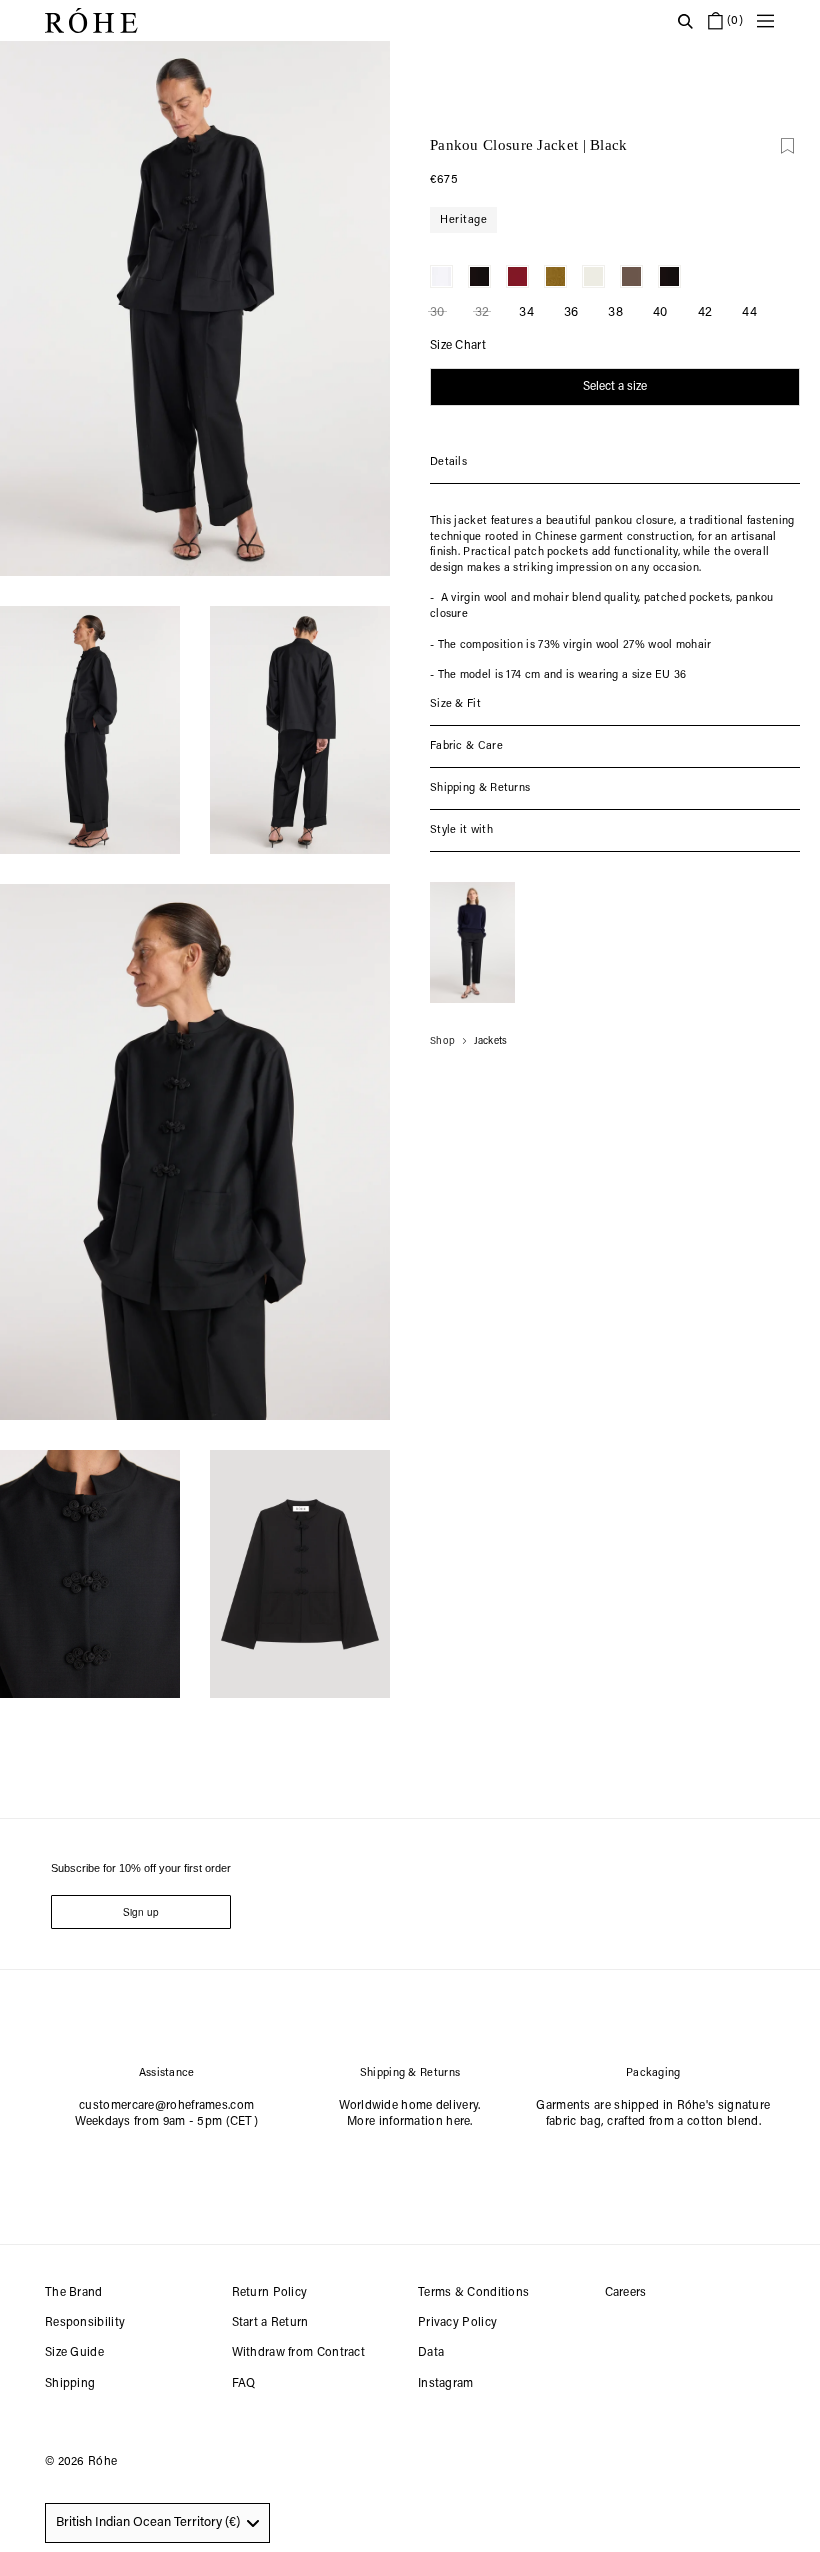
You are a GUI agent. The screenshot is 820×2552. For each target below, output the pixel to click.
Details (448, 462)
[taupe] (631, 276)
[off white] (593, 276)
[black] (479, 276)
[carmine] (517, 276)
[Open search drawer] (685, 21)
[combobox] (157, 2523)
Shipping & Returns (480, 788)
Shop (442, 1042)
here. (459, 2122)
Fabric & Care (466, 746)
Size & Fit (455, 704)
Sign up (141, 1912)
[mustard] (555, 276)
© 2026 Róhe (81, 2462)
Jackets (491, 1042)
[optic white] (441, 276)
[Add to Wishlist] (787, 146)
